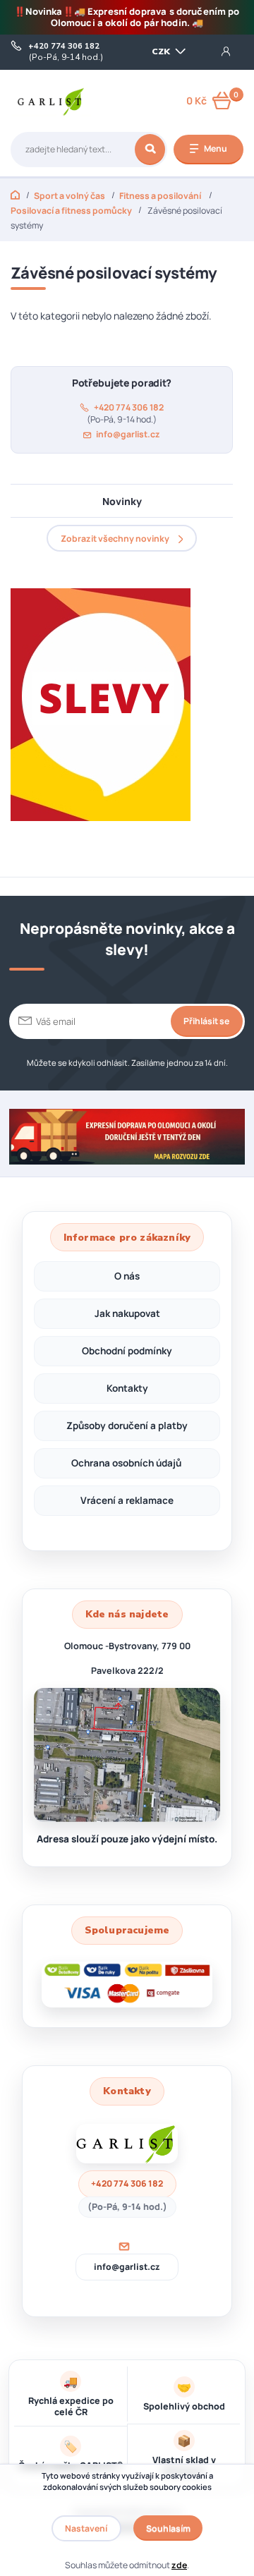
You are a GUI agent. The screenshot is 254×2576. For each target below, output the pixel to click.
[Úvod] (51, 101)
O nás (127, 1276)
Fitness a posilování (161, 196)
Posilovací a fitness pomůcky (71, 211)
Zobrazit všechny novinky (115, 539)
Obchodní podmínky (127, 1351)
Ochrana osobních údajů (127, 1463)
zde (179, 2565)
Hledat (150, 150)
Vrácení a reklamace (127, 1500)
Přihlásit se (206, 1021)
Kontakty (127, 1388)
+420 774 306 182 (64, 47)
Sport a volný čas (69, 196)
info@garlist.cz (128, 435)
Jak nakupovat (127, 1313)
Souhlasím (168, 2528)
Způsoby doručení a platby (127, 1426)
